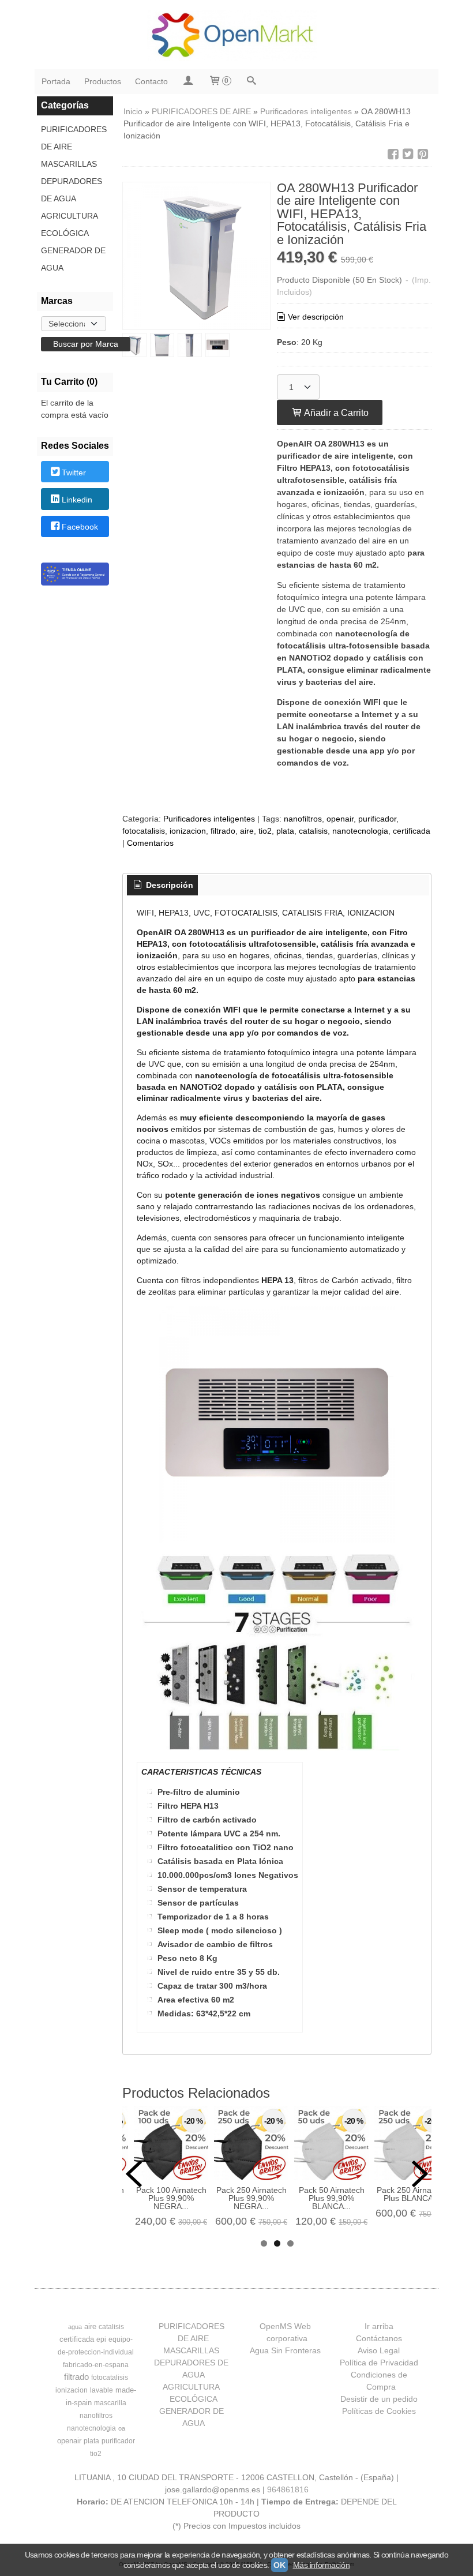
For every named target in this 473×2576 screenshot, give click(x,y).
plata (285, 831)
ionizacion (188, 831)
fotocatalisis (144, 831)
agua (75, 2327)
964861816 (288, 2489)
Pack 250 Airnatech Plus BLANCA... (412, 2194)
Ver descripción (316, 317)
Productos (103, 81)
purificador (377, 819)
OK (279, 2565)
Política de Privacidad (379, 2363)
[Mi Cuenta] (188, 82)
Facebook (80, 527)
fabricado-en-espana (96, 2365)
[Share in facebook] (393, 154)
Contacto (151, 81)
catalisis (313, 831)
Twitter (74, 473)
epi (101, 2339)
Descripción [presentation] (168, 885)
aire (247, 831)
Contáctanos (379, 2338)
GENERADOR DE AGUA (73, 259)
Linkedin (77, 500)
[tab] (163, 886)
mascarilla (110, 2403)
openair (340, 819)
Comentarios (150, 843)
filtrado (223, 831)
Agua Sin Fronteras (285, 2350)
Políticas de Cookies (379, 2411)
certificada (412, 831)
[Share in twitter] (408, 154)
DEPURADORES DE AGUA (72, 190)
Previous (134, 2174)
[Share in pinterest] (423, 154)
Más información (322, 2565)
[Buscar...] (251, 82)
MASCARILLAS (69, 164)
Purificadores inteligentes (209, 819)
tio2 (265, 831)
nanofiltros (303, 819)
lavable (102, 2390)
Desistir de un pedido (379, 2399)
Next (420, 2174)
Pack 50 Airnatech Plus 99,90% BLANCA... (332, 2198)
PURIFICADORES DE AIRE (74, 138)
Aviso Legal (379, 2350)
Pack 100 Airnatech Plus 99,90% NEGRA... (171, 2198)
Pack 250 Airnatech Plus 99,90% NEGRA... (251, 2198)
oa (122, 2428)
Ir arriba (379, 2326)
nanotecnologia (360, 831)
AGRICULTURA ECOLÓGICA (69, 224)
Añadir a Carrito (335, 413)
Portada (56, 81)
